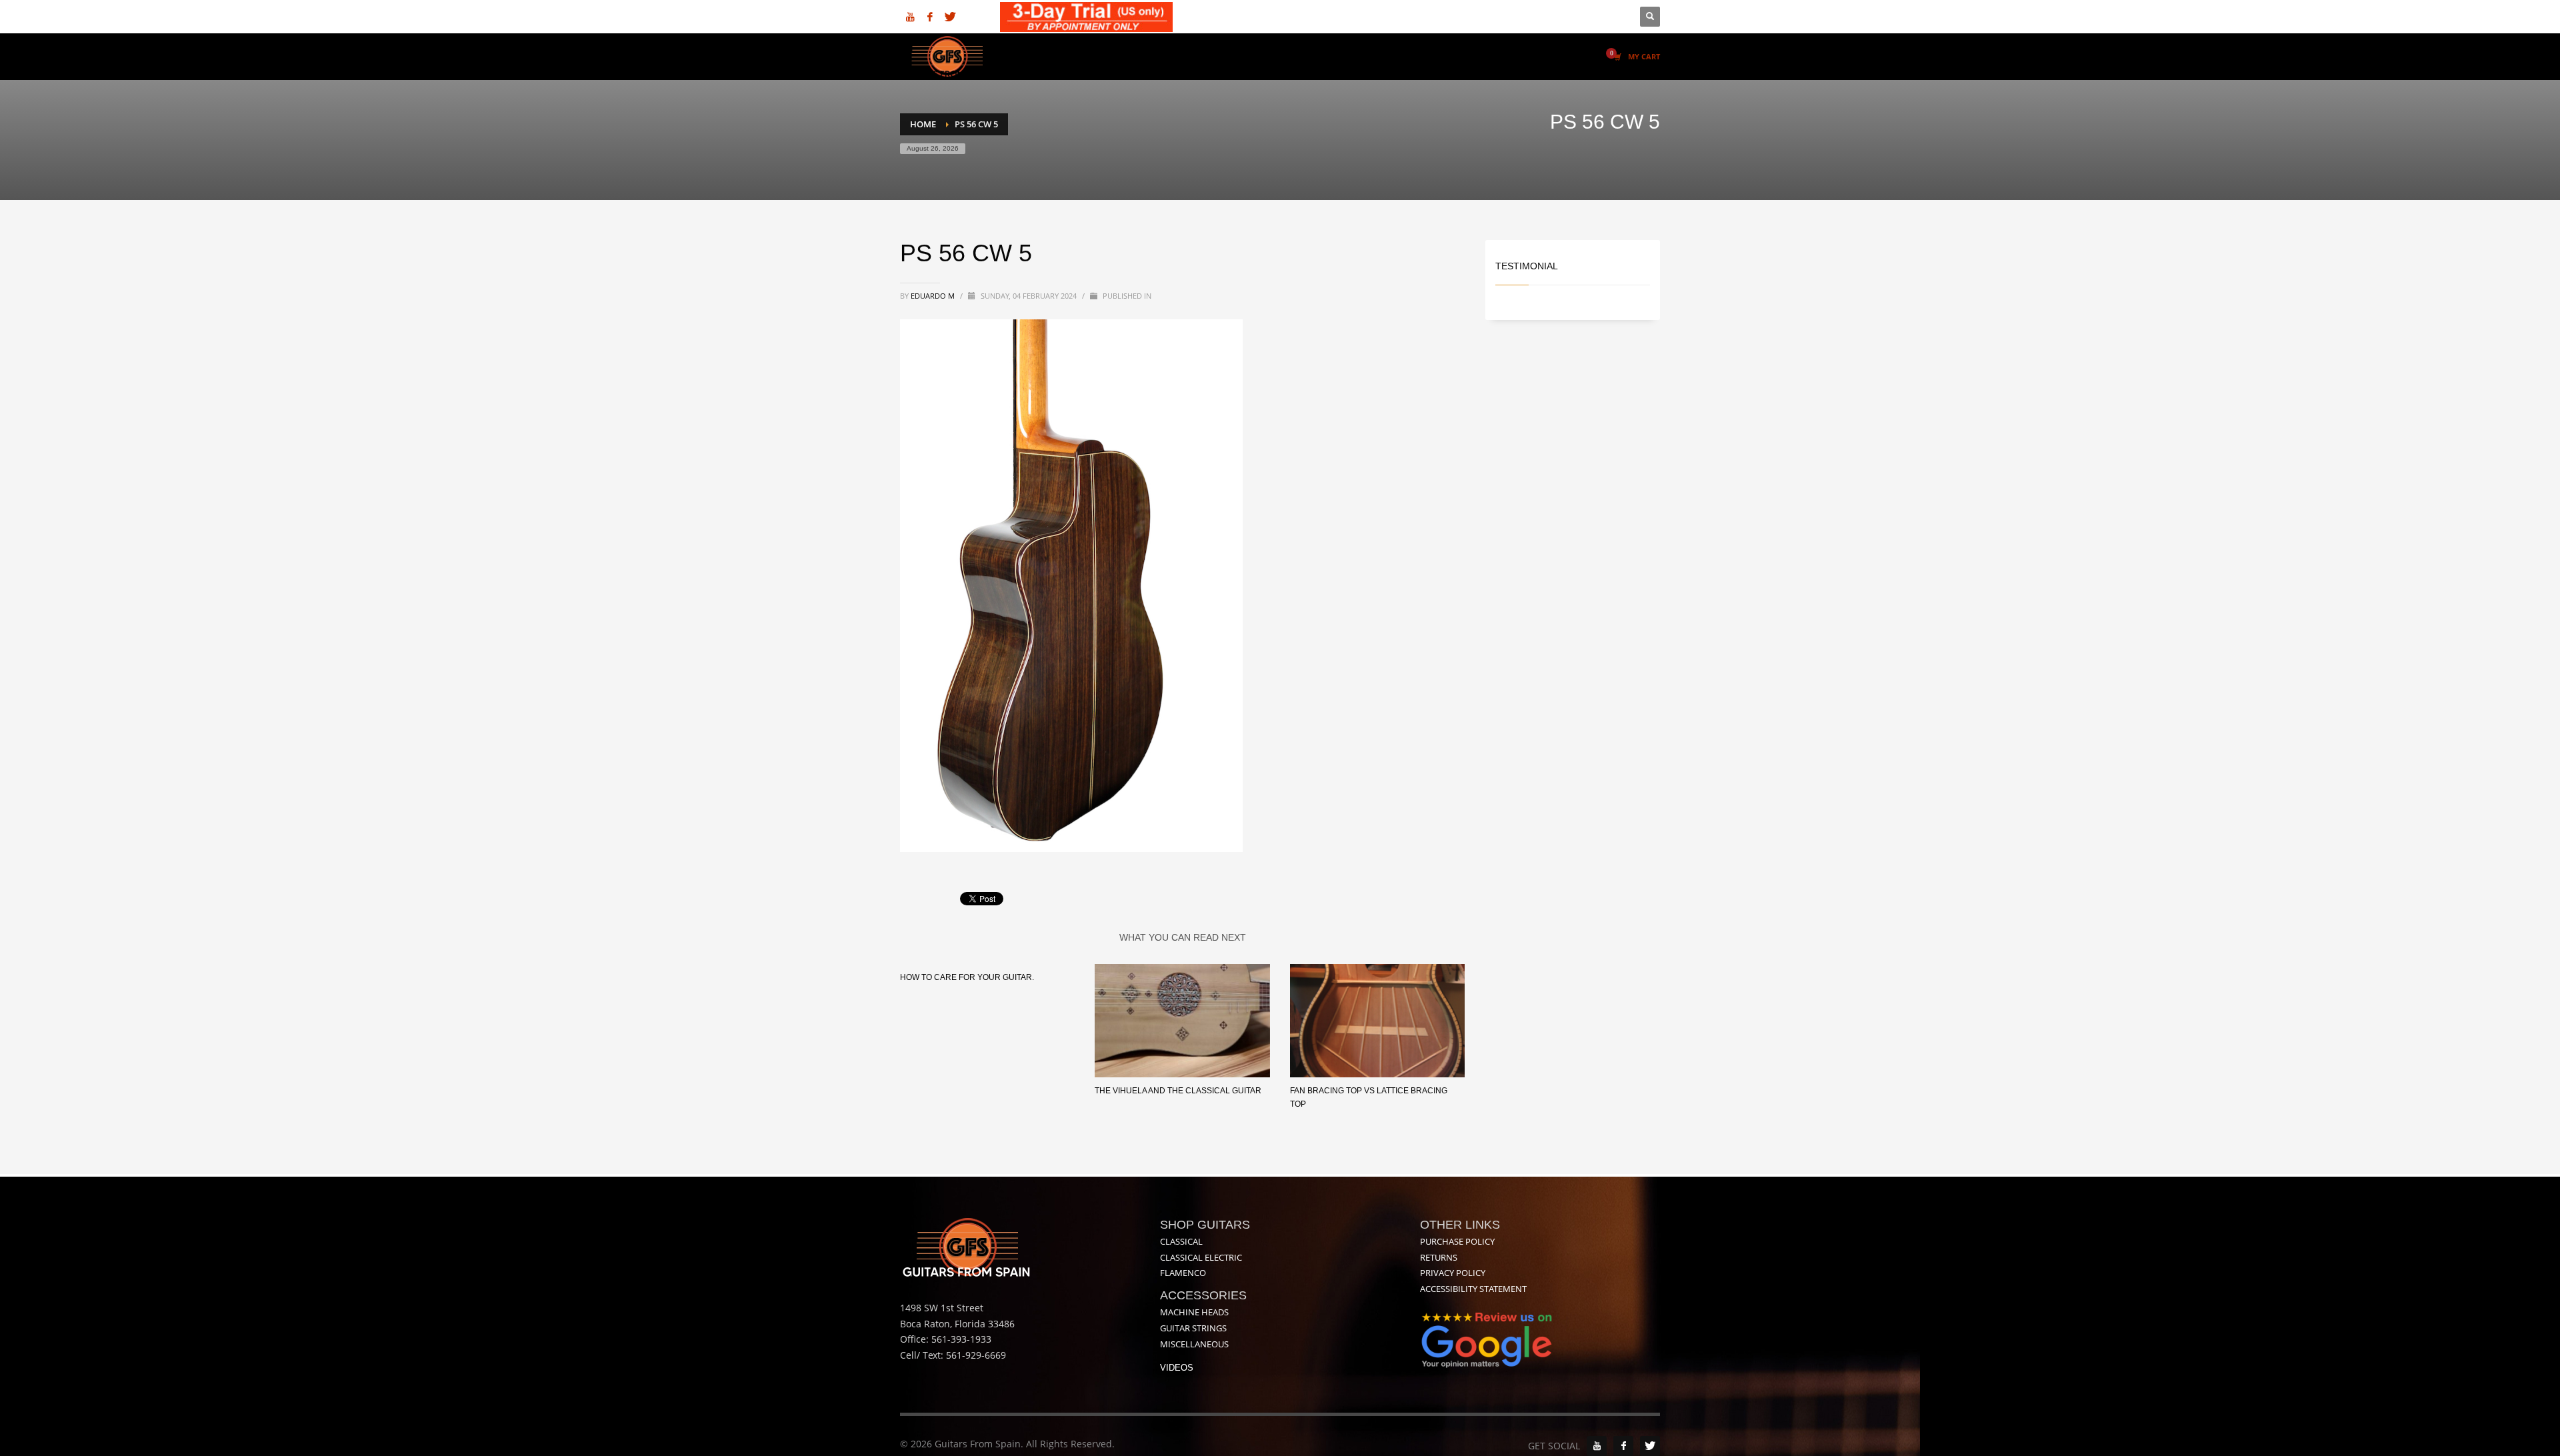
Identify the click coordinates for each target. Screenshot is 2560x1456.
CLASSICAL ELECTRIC (1201, 1257)
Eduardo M (934, 296)
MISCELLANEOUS (1194, 1344)
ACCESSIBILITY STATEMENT (1473, 1289)
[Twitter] (950, 17)
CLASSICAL (1181, 1241)
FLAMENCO (1183, 1273)
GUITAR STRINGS (1193, 1328)
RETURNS (1439, 1257)
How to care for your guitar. (967, 977)
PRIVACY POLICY (1453, 1273)
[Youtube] (910, 17)
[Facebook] (930, 17)
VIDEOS (1177, 1368)
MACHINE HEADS (1194, 1312)
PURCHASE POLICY (1457, 1241)
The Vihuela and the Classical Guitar (1178, 1091)
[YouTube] (1597, 1446)
